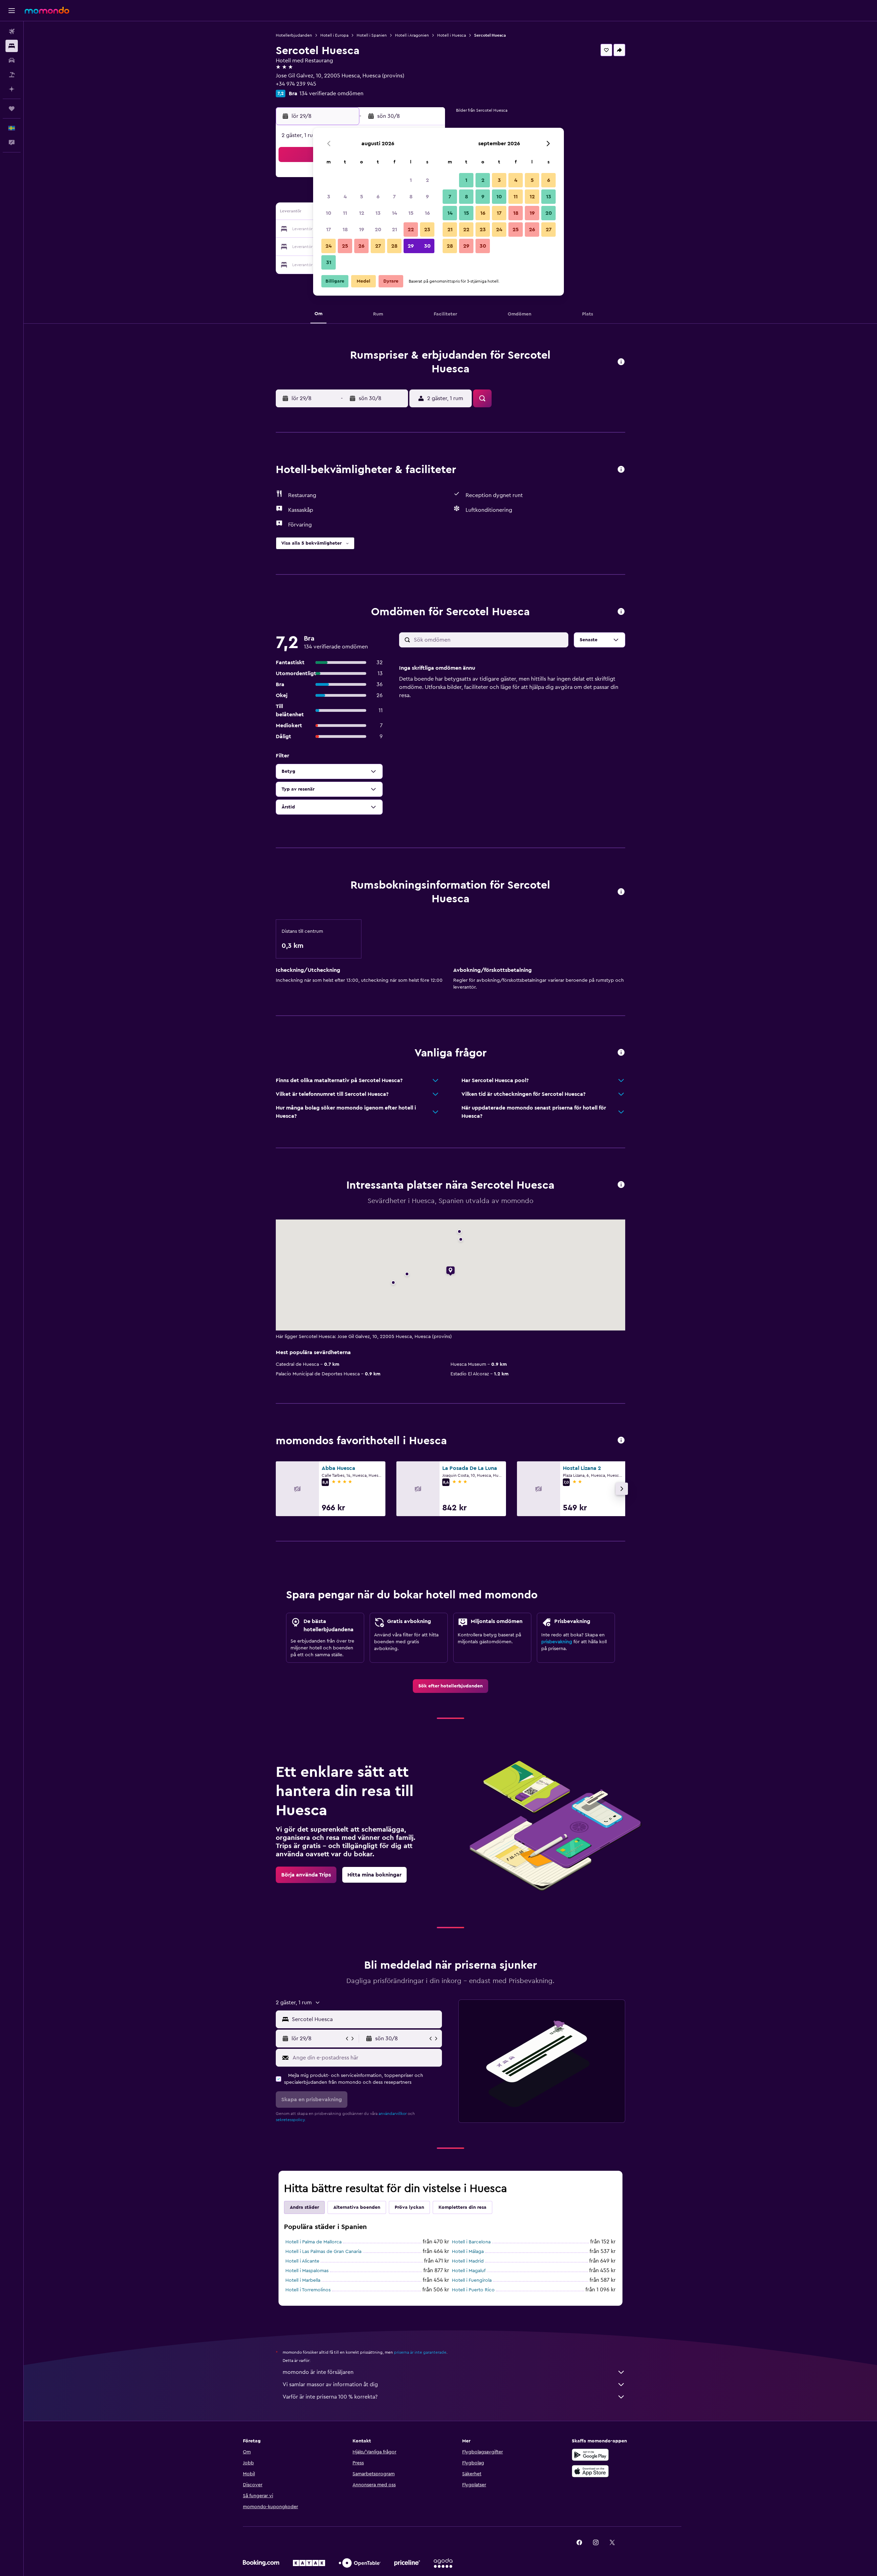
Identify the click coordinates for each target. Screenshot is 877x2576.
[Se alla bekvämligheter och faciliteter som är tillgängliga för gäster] (621, 470)
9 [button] (427, 197)
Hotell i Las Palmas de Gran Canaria (323, 2252)
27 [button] (378, 246)
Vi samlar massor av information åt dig (330, 2385)
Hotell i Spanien (372, 35)
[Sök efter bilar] (12, 60)
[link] (450, 1686)
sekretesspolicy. (291, 2120)
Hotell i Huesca (452, 35)
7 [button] (394, 197)
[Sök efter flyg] (12, 32)
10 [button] (329, 213)
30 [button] (427, 246)
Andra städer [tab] (304, 2207)
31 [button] (329, 262)
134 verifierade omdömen (331, 94)
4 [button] (345, 197)
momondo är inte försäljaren (318, 2372)
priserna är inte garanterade (420, 2352)
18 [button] (345, 230)
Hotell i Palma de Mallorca (313, 2242)
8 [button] (411, 197)
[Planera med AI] (12, 89)
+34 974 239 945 (296, 84)
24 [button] (329, 246)
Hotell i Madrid (468, 2261)
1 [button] (411, 180)
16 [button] (427, 213)
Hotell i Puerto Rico (473, 2290)
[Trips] (12, 109)
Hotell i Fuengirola (472, 2280)
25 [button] (345, 246)
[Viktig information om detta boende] (621, 892)
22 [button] (411, 230)
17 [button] (329, 230)
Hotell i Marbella (303, 2280)
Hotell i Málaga (468, 2252)
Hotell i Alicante (302, 2261)
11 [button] (345, 213)
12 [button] (362, 213)
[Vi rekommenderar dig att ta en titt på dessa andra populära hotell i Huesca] (621, 1441)
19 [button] (362, 230)
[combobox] (365, 2019)
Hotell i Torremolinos (308, 2290)
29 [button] (411, 246)
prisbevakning (557, 1642)
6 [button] (378, 197)
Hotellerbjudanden (294, 35)
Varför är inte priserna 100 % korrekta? (330, 2397)
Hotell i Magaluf (469, 2271)
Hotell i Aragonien (412, 35)
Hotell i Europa (334, 35)
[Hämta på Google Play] (590, 2455)
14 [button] (394, 213)
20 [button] (378, 230)
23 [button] (427, 230)
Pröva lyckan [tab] (409, 2207)
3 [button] (329, 197)
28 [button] (394, 246)
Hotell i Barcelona (471, 2242)
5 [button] (362, 197)
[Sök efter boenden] (12, 46)
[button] (12, 11)
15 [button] (411, 213)
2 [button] (427, 180)
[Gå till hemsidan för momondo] (47, 10)
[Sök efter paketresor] (12, 75)
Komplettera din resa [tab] (462, 2207)
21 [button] (394, 230)
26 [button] (361, 246)
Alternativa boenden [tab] (357, 2207)
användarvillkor (393, 2114)
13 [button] (378, 213)
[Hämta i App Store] (590, 2471)
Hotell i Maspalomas (307, 2271)
